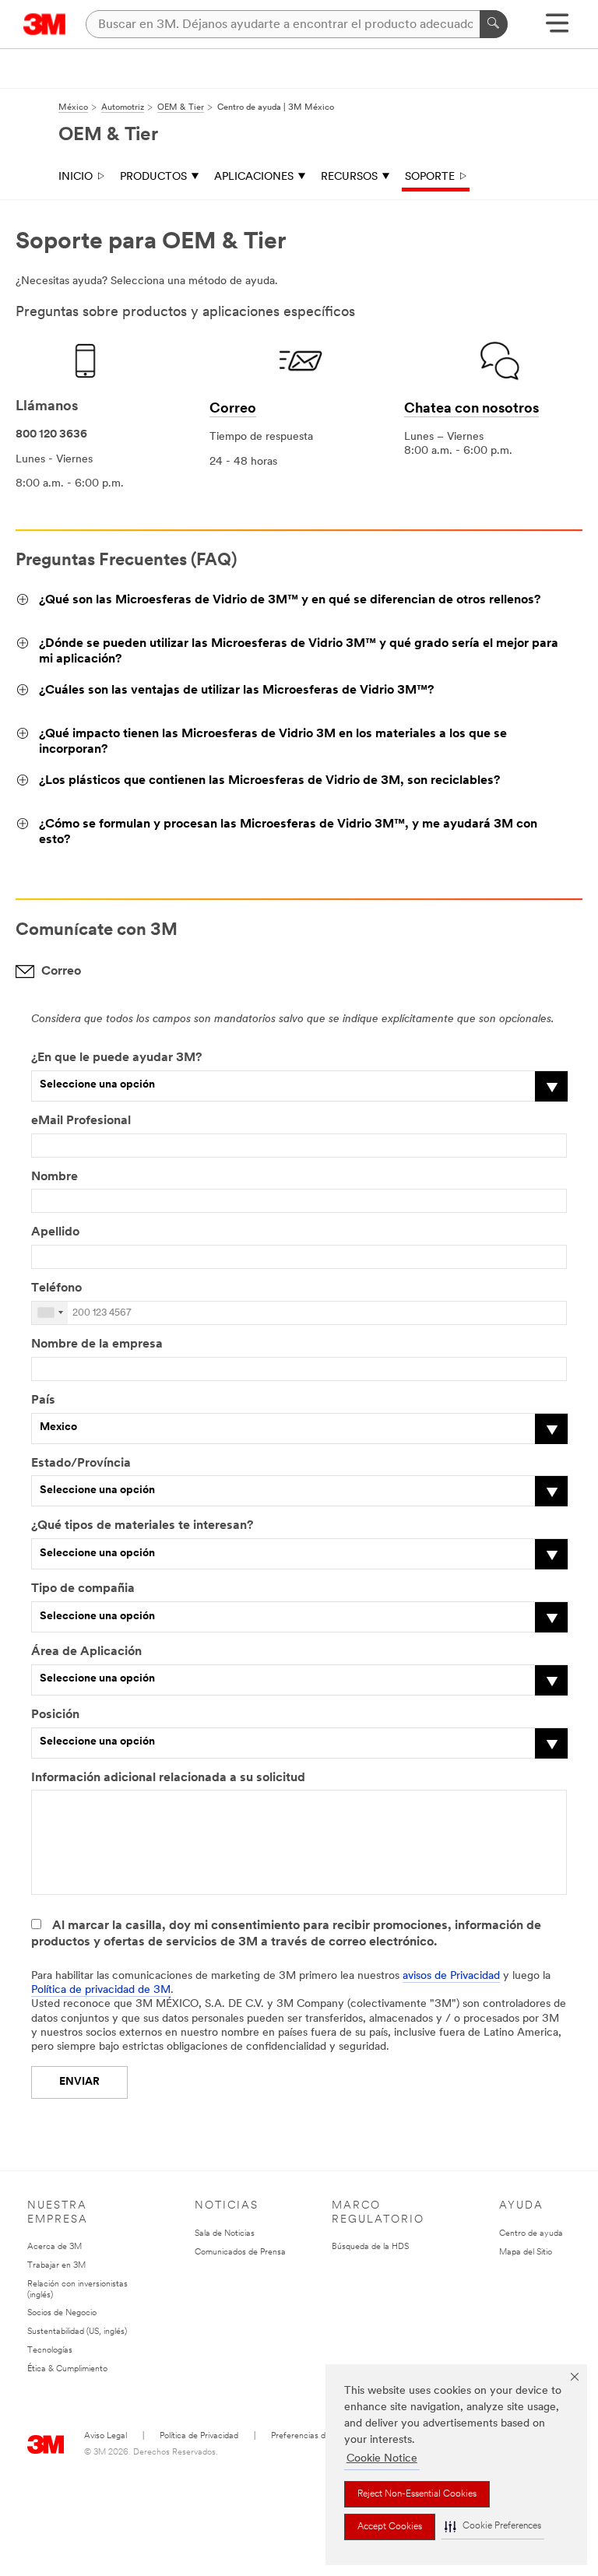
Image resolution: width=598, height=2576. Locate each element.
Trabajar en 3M (56, 2266)
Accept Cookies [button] (390, 2527)
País (43, 1400)
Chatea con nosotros (471, 409)
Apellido (55, 1232)
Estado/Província (81, 1464)
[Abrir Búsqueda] (557, 28)
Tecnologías (50, 2351)
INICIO (76, 177)
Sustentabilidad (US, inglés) (77, 2332)
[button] (493, 2527)
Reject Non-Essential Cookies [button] (417, 2494)
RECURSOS (349, 177)
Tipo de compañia (83, 1589)
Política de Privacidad (199, 2436)
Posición (55, 1715)
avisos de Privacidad (451, 1976)
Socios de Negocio (62, 2313)
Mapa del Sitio (526, 2253)
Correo (233, 409)
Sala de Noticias (225, 2234)
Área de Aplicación (86, 1652)
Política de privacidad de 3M (101, 1990)
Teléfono (56, 1288)
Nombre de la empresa (97, 1344)
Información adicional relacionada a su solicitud (168, 1778)
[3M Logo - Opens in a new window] (45, 24)
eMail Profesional (81, 1121)
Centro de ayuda (531, 2234)
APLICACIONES (254, 177)
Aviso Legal (106, 2436)
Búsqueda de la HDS (370, 2247)
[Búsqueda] (494, 24)
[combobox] (50, 1313)
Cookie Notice (382, 2459)
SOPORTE (430, 177)
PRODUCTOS (153, 177)
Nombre (55, 1177)
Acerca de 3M (55, 2247)
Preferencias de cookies (316, 2436)
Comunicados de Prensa (240, 2253)
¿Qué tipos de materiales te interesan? (142, 1526)
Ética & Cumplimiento (67, 2369)
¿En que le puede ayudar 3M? (116, 1058)
